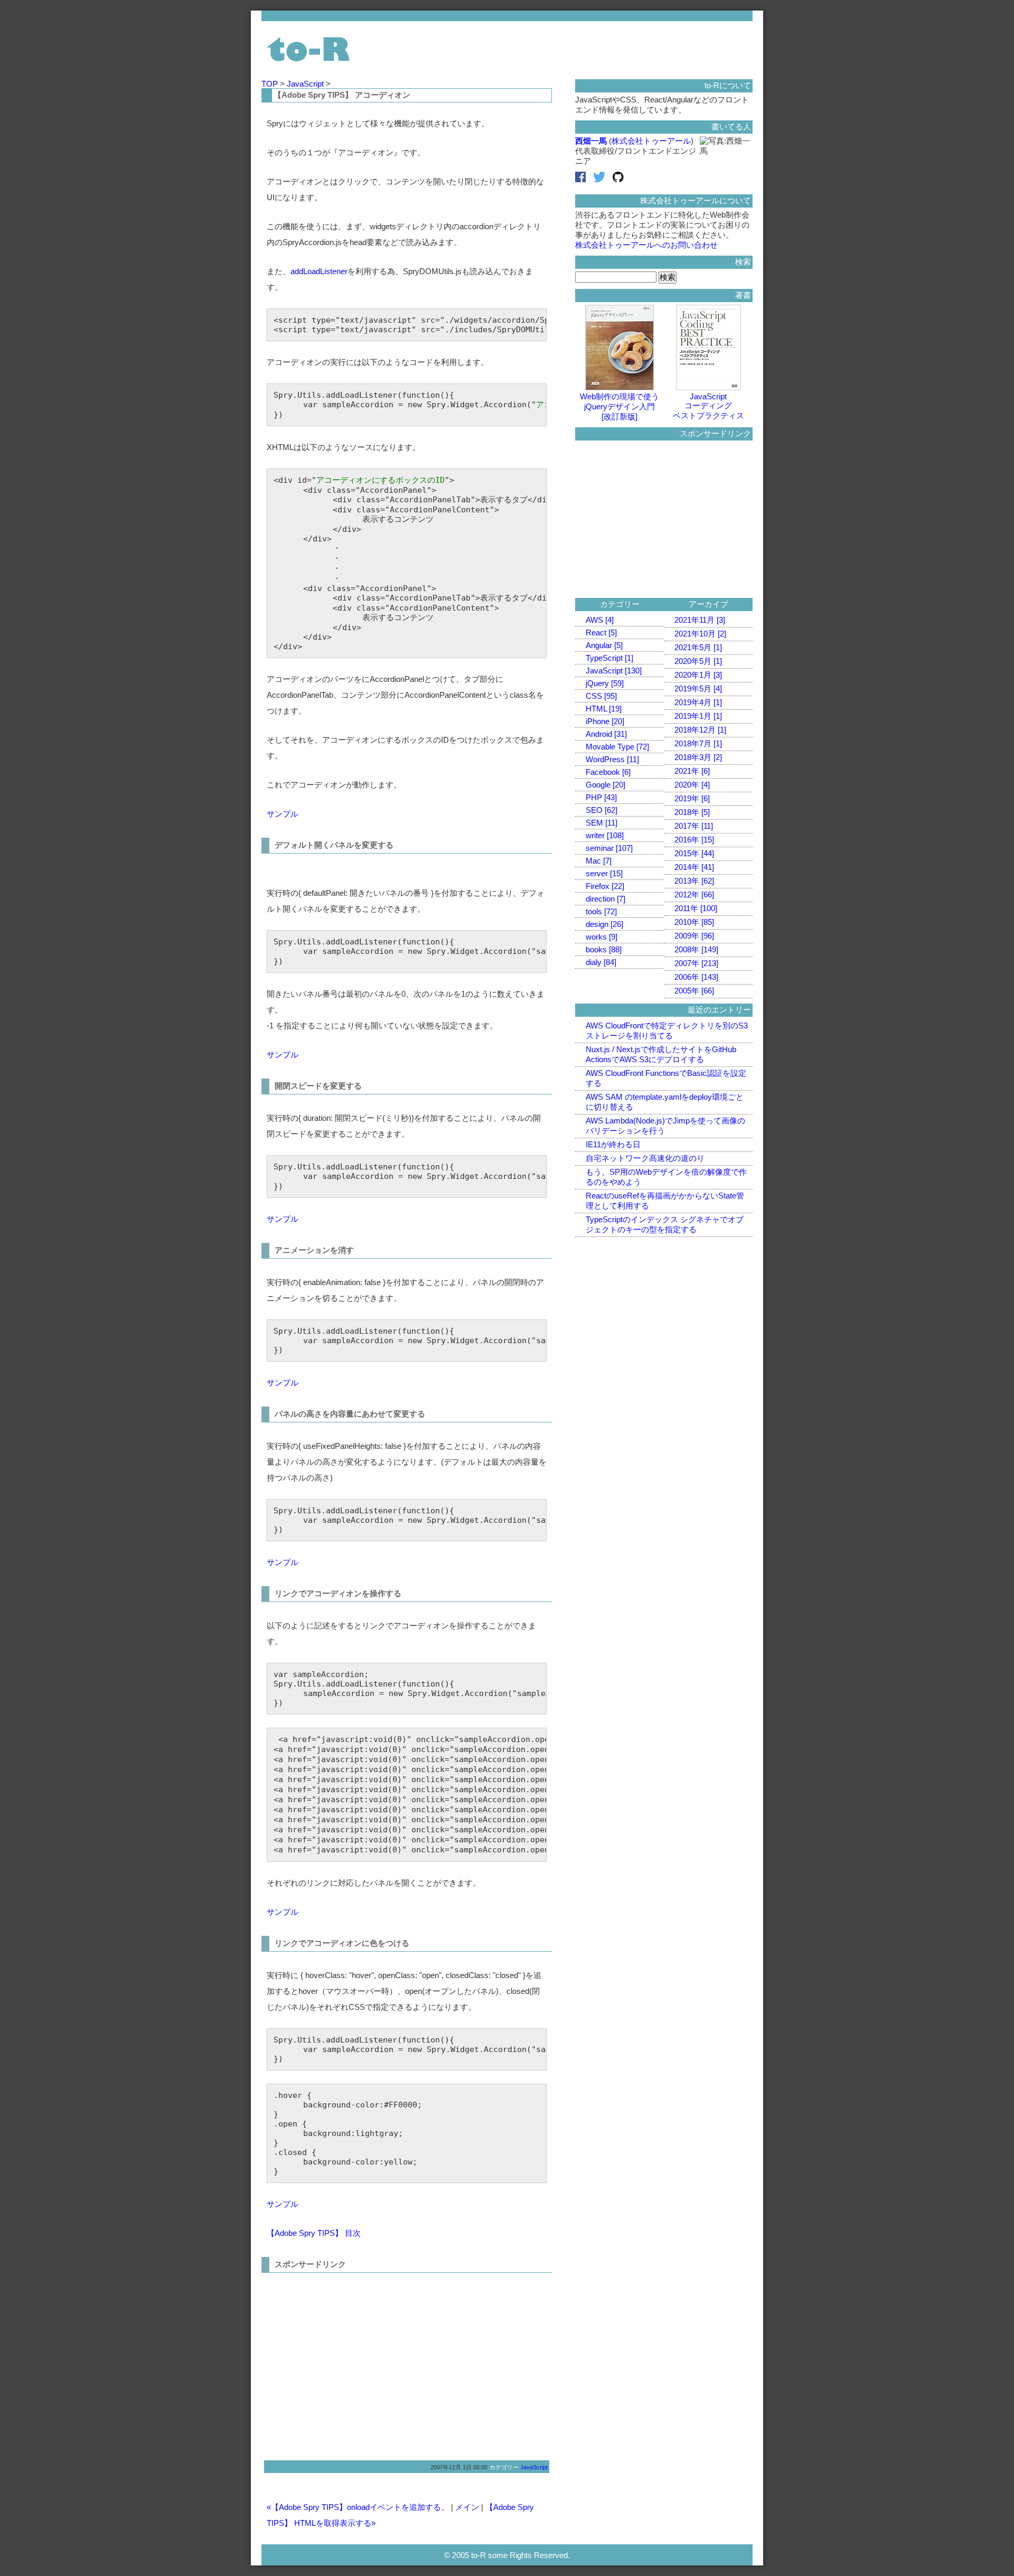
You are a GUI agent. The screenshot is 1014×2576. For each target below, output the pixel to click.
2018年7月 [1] (698, 743)
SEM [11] (602, 823)
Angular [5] (604, 645)
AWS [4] (600, 620)
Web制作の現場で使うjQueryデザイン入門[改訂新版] (619, 406)
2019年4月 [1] (698, 702)
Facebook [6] (608, 772)
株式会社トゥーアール (651, 141)
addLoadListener (319, 271)
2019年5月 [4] (698, 689)
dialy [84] (601, 962)
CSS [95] (601, 696)
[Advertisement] (355, 2363)
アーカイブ (708, 604)
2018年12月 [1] (700, 730)
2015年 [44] (694, 853)
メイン (467, 2507)
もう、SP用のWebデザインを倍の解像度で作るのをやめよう (666, 1177)
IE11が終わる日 (613, 1144)
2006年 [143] (696, 977)
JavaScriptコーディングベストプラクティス (708, 406)
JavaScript (306, 84)
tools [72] (601, 911)
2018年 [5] (692, 812)
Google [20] (605, 785)
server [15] (604, 873)
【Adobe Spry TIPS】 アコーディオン (342, 95)
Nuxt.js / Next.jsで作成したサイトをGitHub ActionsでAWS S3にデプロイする (661, 1054)
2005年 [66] (694, 991)
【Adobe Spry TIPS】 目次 (314, 2233)
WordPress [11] (612, 759)
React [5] (601, 633)
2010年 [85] (694, 922)
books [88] (604, 949)
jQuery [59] (605, 683)
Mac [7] (599, 861)
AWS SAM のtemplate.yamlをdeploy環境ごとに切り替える (665, 1102)
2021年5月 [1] (698, 647)
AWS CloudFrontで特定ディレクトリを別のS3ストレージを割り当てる (667, 1031)
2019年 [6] (692, 798)
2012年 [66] (694, 894)
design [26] (604, 924)
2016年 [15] (694, 840)
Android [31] (606, 734)
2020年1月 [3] (698, 675)
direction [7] (605, 899)
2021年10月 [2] (700, 634)
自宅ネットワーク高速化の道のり (645, 1158)
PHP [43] (601, 797)
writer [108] (605, 835)
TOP (271, 84)
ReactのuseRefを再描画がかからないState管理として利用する (665, 1201)
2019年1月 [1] (698, 716)
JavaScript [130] (614, 671)
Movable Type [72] (617, 747)
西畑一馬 (591, 141)
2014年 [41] (694, 867)
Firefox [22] (605, 886)
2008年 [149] (696, 949)
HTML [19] (604, 709)
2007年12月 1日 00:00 (459, 2467)
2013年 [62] (694, 881)
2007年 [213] (696, 963)
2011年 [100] (696, 908)
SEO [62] (602, 810)
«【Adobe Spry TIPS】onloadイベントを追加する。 (358, 2507)
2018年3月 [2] (698, 757)
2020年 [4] (692, 785)
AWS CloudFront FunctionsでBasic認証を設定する (666, 1078)
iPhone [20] (605, 721)
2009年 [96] (694, 936)
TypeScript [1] (609, 658)
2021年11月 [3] (700, 620)
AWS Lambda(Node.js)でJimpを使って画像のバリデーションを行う (665, 1126)
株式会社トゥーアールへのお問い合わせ (646, 245)
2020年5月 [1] (698, 661)
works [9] (602, 937)
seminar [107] (609, 848)
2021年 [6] (692, 771)
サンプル (283, 814)
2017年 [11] (694, 826)
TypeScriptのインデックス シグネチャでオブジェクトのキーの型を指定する (665, 1224)
